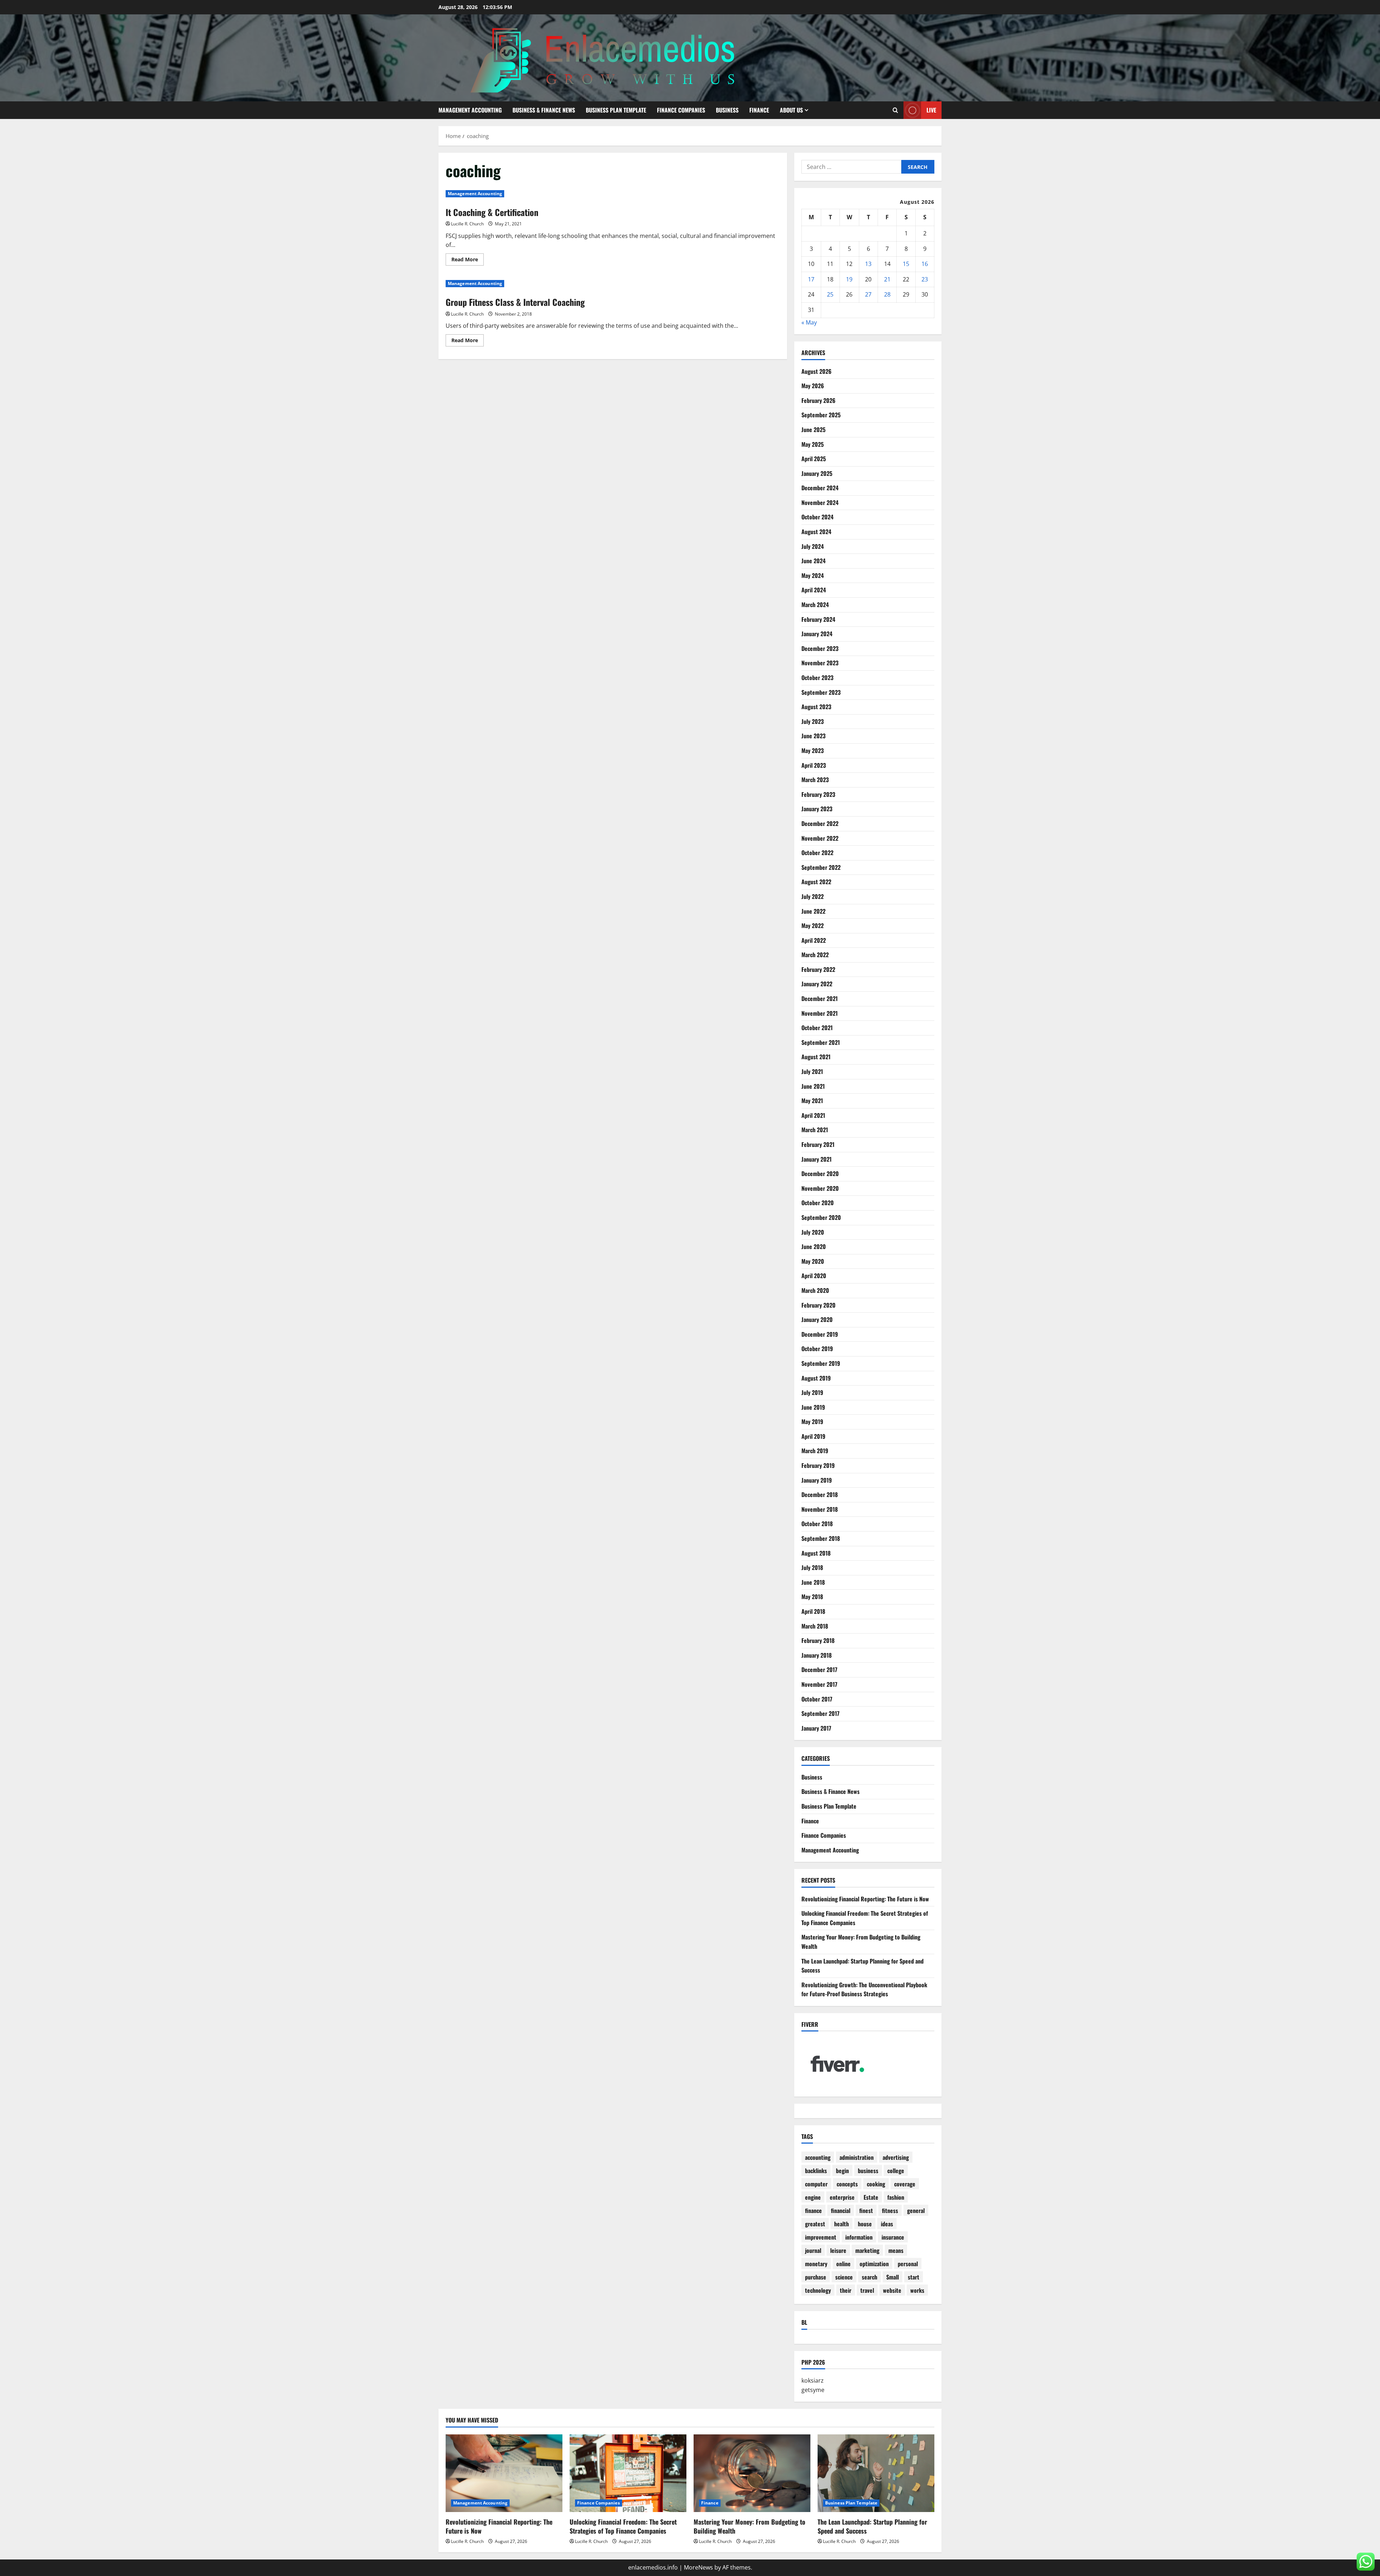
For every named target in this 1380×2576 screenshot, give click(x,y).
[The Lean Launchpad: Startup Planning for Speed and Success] (876, 2473)
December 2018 (820, 1494)
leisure (838, 2250)
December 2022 (820, 823)
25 (830, 294)
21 (887, 279)
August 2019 (816, 1378)
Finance (759, 110)
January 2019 (817, 1480)
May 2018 (812, 1597)
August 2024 (816, 532)
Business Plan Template (616, 110)
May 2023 (813, 750)
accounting (818, 2157)
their (846, 2290)
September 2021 (821, 1042)
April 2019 (813, 1436)
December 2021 (820, 998)
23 (925, 279)
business (868, 2171)
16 (925, 264)
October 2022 (817, 853)
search (870, 2277)
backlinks (816, 2171)
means (896, 2250)
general (916, 2210)
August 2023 (816, 707)
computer (816, 2184)
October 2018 (817, 1524)
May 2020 (813, 1261)
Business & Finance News (544, 110)
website (892, 2290)
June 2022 (813, 911)
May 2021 (812, 1101)
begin (842, 2171)
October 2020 (818, 1203)
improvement (821, 2237)
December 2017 (819, 1670)
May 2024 (813, 575)
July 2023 (813, 721)
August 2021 (816, 1057)
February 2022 (818, 969)
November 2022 (820, 838)
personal (908, 2264)
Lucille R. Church (467, 224)
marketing (867, 2250)
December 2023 (820, 648)
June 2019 (813, 1407)
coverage (905, 2184)
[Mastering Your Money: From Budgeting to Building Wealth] (752, 2473)
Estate (871, 2197)
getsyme (813, 2390)
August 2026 (816, 371)
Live (931, 110)
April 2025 (814, 459)
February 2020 (818, 1305)
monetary (816, 2264)
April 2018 (813, 1611)
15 (906, 264)
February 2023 (818, 794)
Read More (468, 261)
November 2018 (820, 1509)
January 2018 (816, 1655)
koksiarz (813, 2380)
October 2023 (817, 678)
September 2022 (821, 867)
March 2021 (815, 1130)
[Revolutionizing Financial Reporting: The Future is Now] (504, 2473)
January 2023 (817, 809)
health (841, 2224)
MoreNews (698, 2567)
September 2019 (821, 1363)
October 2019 (817, 1349)
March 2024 (815, 605)
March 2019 (815, 1451)
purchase (816, 2277)
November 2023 (820, 663)
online (843, 2264)
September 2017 (820, 1713)
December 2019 (820, 1334)
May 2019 (812, 1422)
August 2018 (816, 1553)
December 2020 (820, 1174)
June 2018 (813, 1582)
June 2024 (813, 561)
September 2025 (821, 415)
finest (866, 2210)
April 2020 (814, 1276)
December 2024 (820, 488)
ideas (887, 2224)
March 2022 (815, 955)
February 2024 (818, 619)
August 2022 (816, 882)
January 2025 (817, 473)
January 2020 (817, 1319)
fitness (890, 2210)
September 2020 (821, 1217)
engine (813, 2197)
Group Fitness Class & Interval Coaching (515, 302)
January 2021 (816, 1159)
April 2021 (813, 1115)
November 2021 (820, 1013)
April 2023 (814, 765)
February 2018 (818, 1640)
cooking (876, 2184)
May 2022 (813, 926)
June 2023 (813, 736)
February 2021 (818, 1144)
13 (868, 264)
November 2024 (820, 502)
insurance (893, 2237)
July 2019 (812, 1392)
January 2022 (817, 984)
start (914, 2277)
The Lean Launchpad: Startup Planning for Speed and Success (872, 2526)
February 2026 (818, 400)
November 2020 (820, 1188)
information (859, 2237)
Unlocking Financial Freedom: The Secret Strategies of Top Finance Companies (623, 2526)
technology (818, 2290)
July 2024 (813, 546)
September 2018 (821, 1538)
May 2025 (813, 444)
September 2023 (821, 692)
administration (857, 2157)
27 (868, 294)
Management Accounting (470, 110)
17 (811, 279)
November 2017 (819, 1684)
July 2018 (812, 1567)
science (844, 2277)
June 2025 (813, 430)
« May (809, 322)
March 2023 (815, 780)
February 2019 (818, 1465)
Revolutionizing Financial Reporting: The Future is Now (865, 1899)
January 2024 (817, 634)
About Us (791, 110)
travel (867, 2290)
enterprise (842, 2197)
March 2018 (815, 1626)
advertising (896, 2157)
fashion (896, 2197)
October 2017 (817, 1699)
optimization (874, 2264)
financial (841, 2210)
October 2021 (817, 1028)
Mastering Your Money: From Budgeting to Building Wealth (749, 2526)
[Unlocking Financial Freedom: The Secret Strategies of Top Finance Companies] (628, 2473)
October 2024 (817, 517)
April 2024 (814, 590)
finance (813, 2210)
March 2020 (815, 1290)
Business (727, 110)
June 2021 (813, 1086)
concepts (847, 2184)
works (917, 2290)
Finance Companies (681, 110)
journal (813, 2250)
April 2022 (814, 940)
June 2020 (814, 1246)
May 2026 (813, 386)
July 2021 (812, 1071)
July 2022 (813, 896)
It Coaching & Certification (492, 212)
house (865, 2224)
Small (893, 2277)
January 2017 (816, 1728)
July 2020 (813, 1232)
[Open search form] (895, 110)
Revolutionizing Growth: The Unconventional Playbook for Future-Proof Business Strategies (864, 1989)
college (896, 2171)
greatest (815, 2224)
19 (849, 279)
